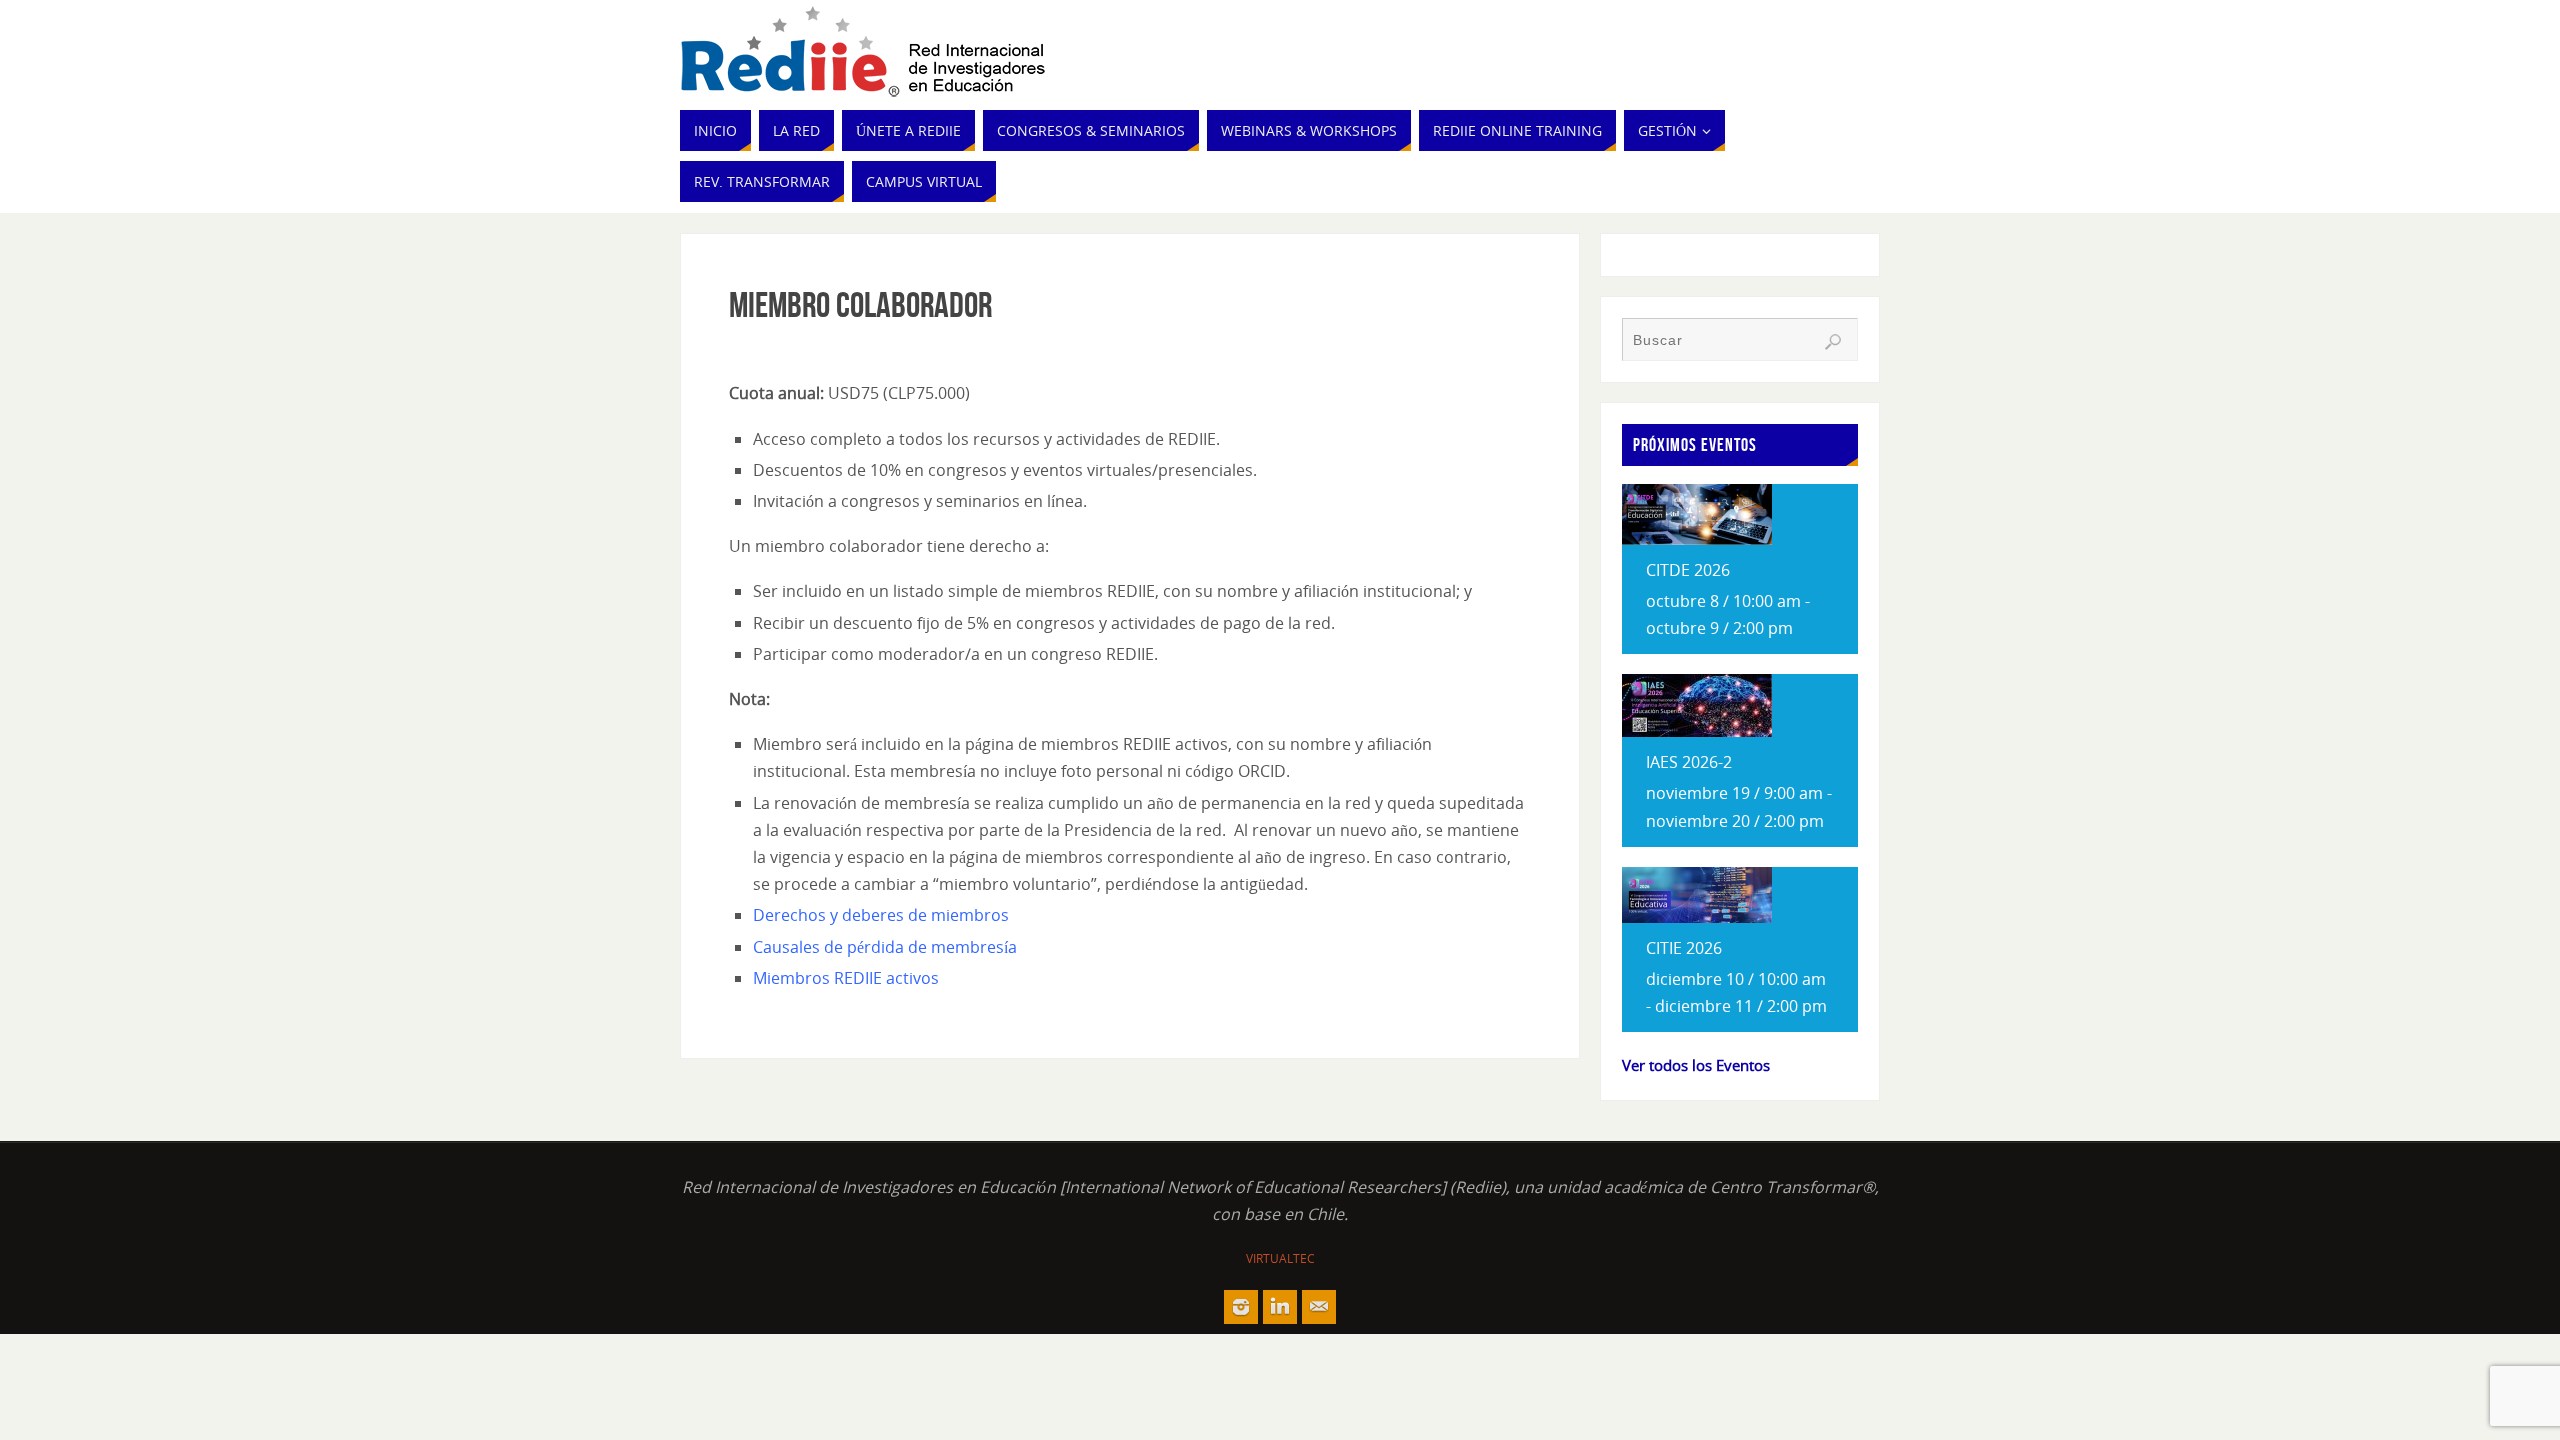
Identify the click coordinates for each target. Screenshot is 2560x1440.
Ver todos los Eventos (1696, 1065)
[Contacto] (1319, 1307)
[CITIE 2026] (1697, 917)
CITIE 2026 (1684, 948)
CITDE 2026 (1688, 570)
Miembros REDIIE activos (846, 978)
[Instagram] (1241, 1307)
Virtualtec (1280, 1258)
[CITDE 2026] (1697, 539)
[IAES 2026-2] (1697, 731)
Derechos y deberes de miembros (881, 915)
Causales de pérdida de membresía (885, 947)
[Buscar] (1833, 342)
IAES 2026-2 (1689, 762)
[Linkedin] (1280, 1307)
